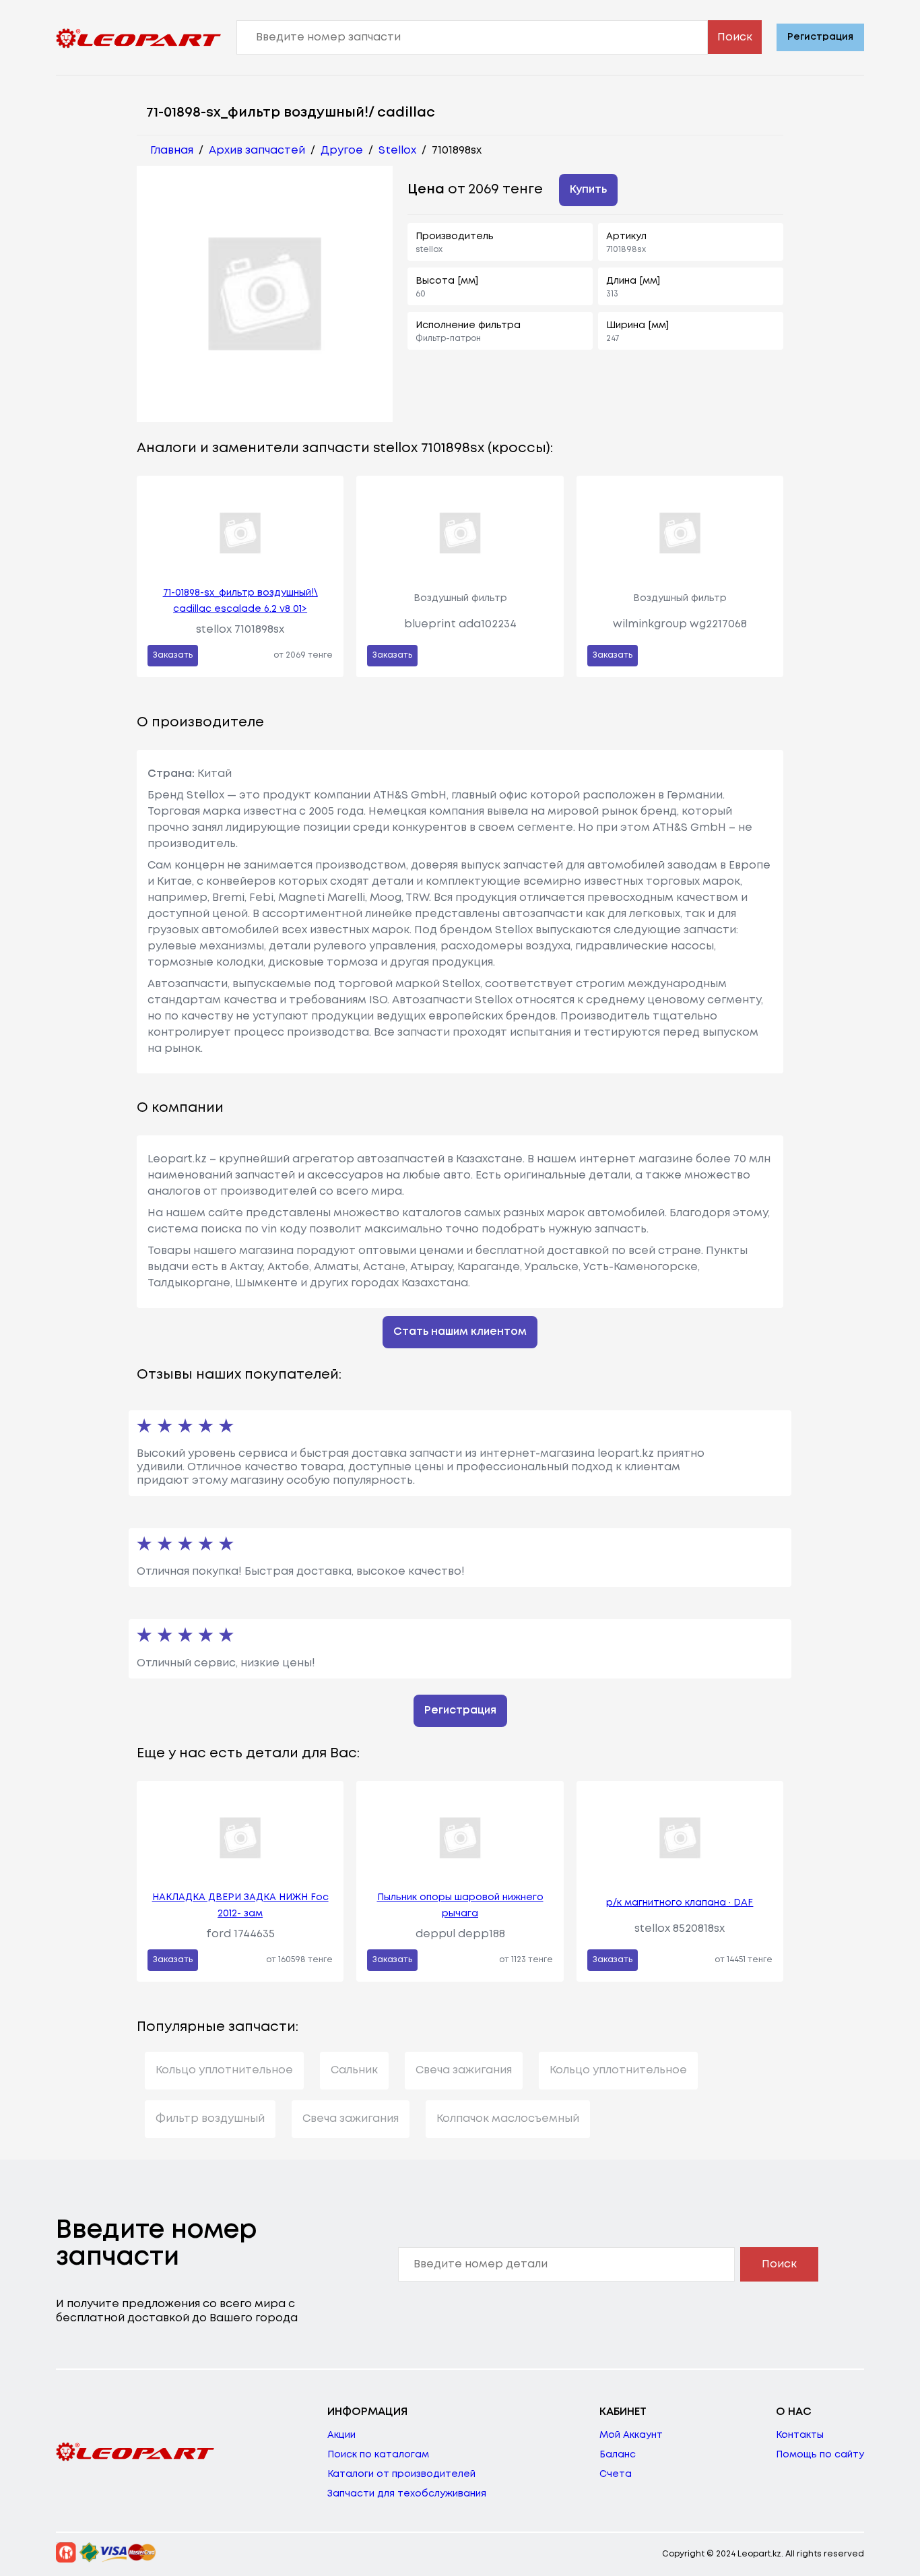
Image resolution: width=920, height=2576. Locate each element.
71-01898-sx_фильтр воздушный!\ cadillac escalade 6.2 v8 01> (240, 601)
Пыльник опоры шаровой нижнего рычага (460, 1906)
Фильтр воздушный (210, 2119)
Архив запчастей (257, 151)
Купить (588, 190)
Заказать (173, 655)
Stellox (397, 151)
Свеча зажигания (464, 2070)
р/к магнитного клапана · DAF (680, 1903)
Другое (342, 151)
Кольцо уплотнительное (224, 2070)
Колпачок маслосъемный (508, 2119)
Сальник (354, 2070)
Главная (172, 151)
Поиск (735, 37)
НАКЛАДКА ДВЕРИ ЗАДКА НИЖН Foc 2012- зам (240, 1906)
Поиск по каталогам (378, 2455)
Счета (616, 2474)
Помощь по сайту (820, 2455)
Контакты (800, 2435)
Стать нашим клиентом (460, 1332)
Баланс (618, 2455)
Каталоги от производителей (401, 2474)
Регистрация (820, 37)
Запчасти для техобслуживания (407, 2494)
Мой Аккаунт (631, 2435)
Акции (341, 2435)
